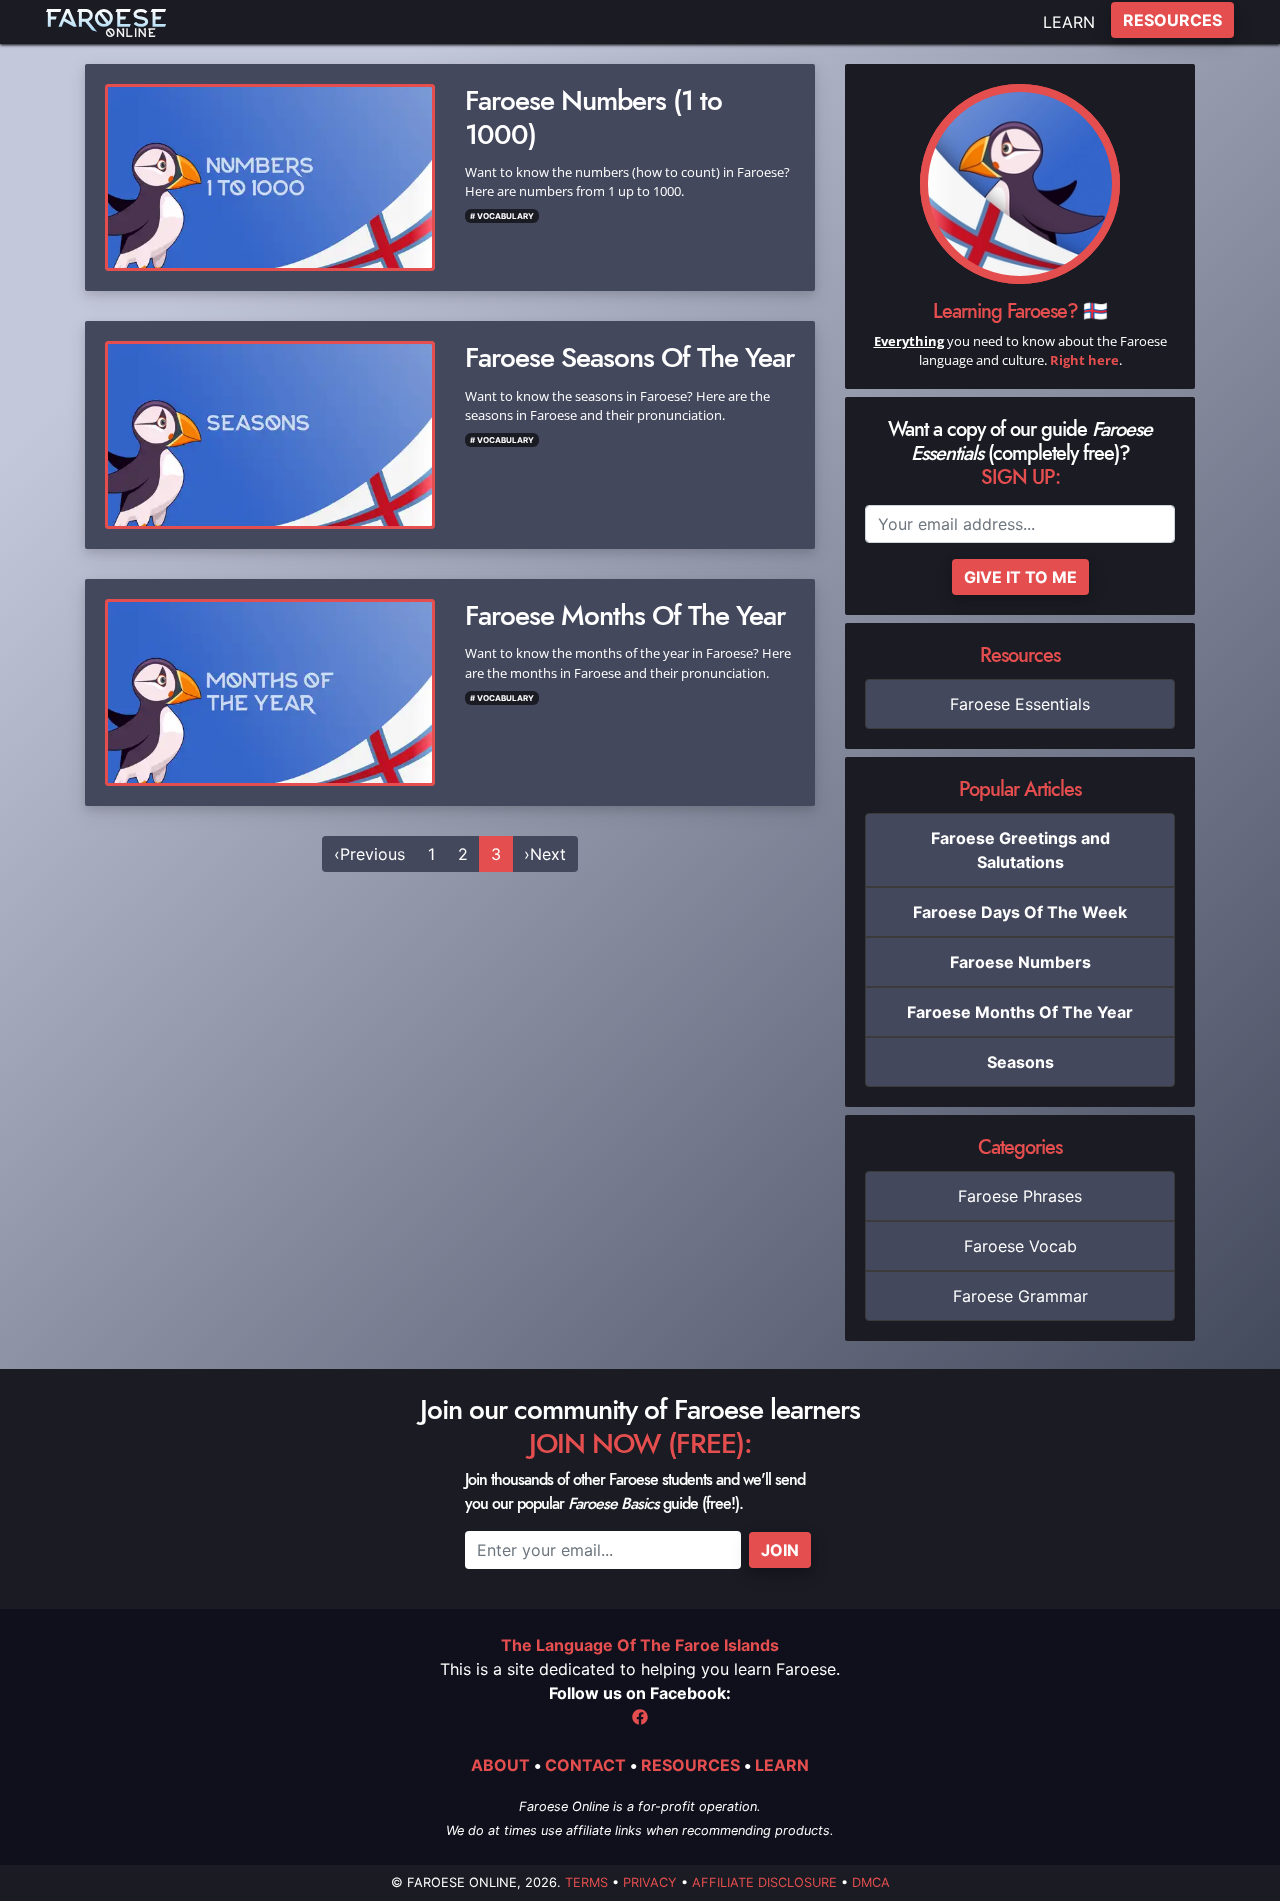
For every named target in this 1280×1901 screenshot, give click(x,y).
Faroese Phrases (1020, 1196)
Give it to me (1020, 577)
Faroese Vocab (1020, 1246)
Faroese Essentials (1020, 704)
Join (780, 1550)
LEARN (1069, 22)
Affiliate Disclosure (764, 1882)
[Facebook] (640, 1717)
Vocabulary (505, 216)
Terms (586, 1882)
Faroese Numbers (1020, 962)
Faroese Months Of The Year (1020, 1012)
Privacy (650, 1882)
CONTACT (585, 1765)
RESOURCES (1172, 20)
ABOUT (500, 1765)
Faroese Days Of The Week (1020, 912)
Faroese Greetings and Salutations (1020, 850)
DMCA (871, 1882)
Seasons (1020, 1062)
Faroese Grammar (1020, 1296)
